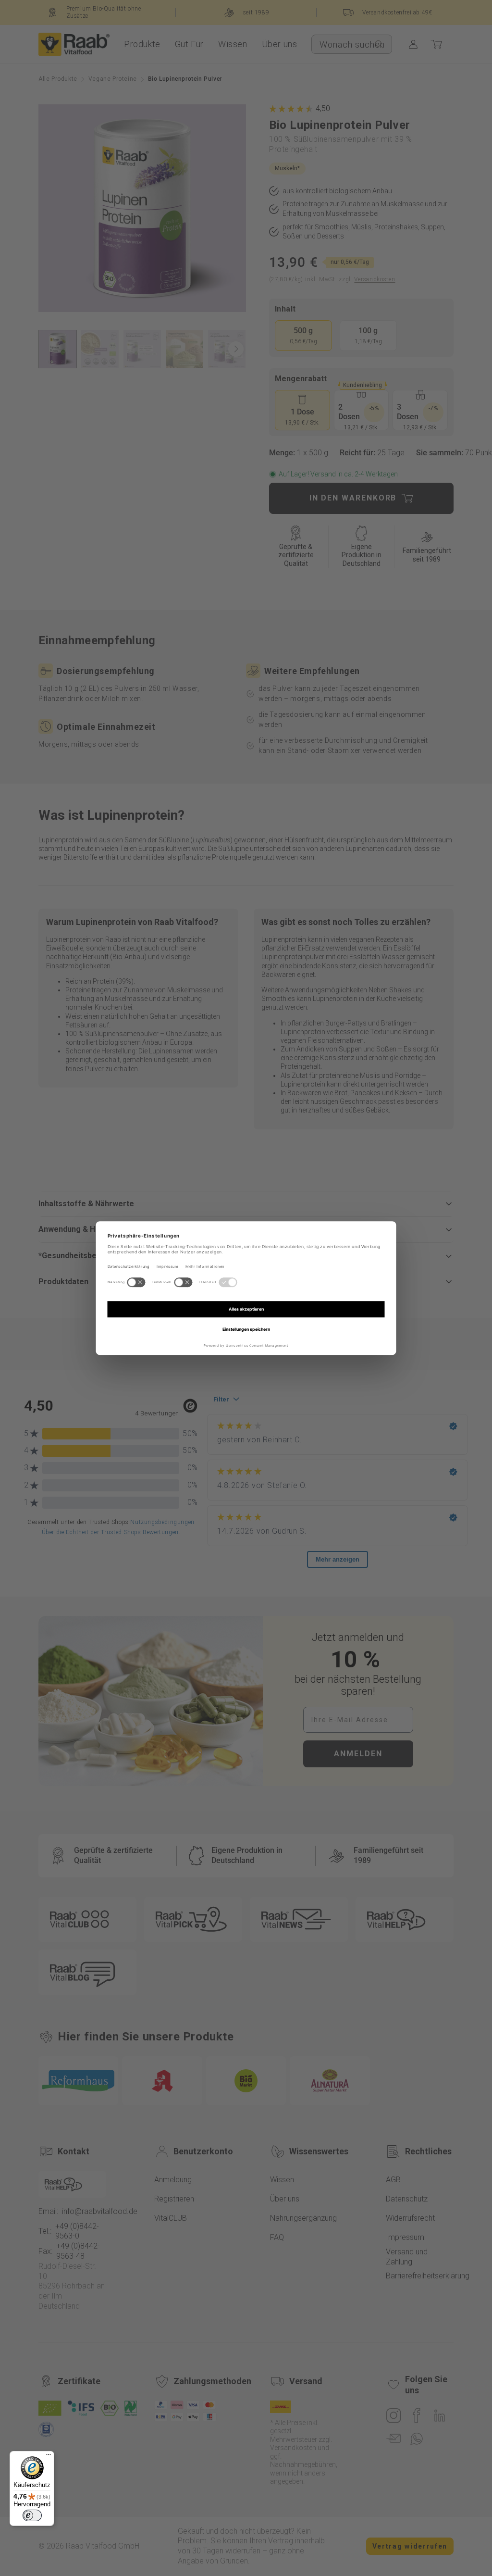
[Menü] (49, 2457)
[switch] (32, 2515)
